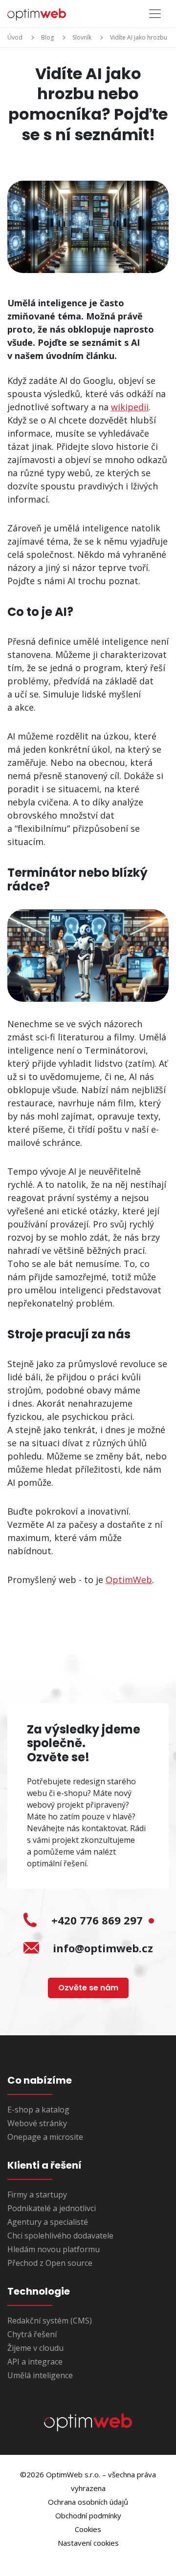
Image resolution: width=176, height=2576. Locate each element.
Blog (47, 37)
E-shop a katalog (38, 2110)
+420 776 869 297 (99, 1920)
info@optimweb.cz (103, 1948)
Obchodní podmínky (88, 2515)
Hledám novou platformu (54, 2249)
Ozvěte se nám (88, 1988)
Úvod (15, 37)
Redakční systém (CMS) (50, 2321)
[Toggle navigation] (155, 14)
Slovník (82, 37)
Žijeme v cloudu (35, 2348)
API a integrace (35, 2362)
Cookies (88, 2529)
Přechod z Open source (50, 2263)
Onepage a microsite (45, 2137)
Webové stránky (37, 2123)
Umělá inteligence (40, 2375)
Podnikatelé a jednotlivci (52, 2208)
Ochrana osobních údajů (88, 2502)
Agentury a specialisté (48, 2222)
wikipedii (130, 407)
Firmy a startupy (37, 2195)
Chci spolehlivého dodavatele (60, 2236)
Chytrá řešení (32, 2334)
